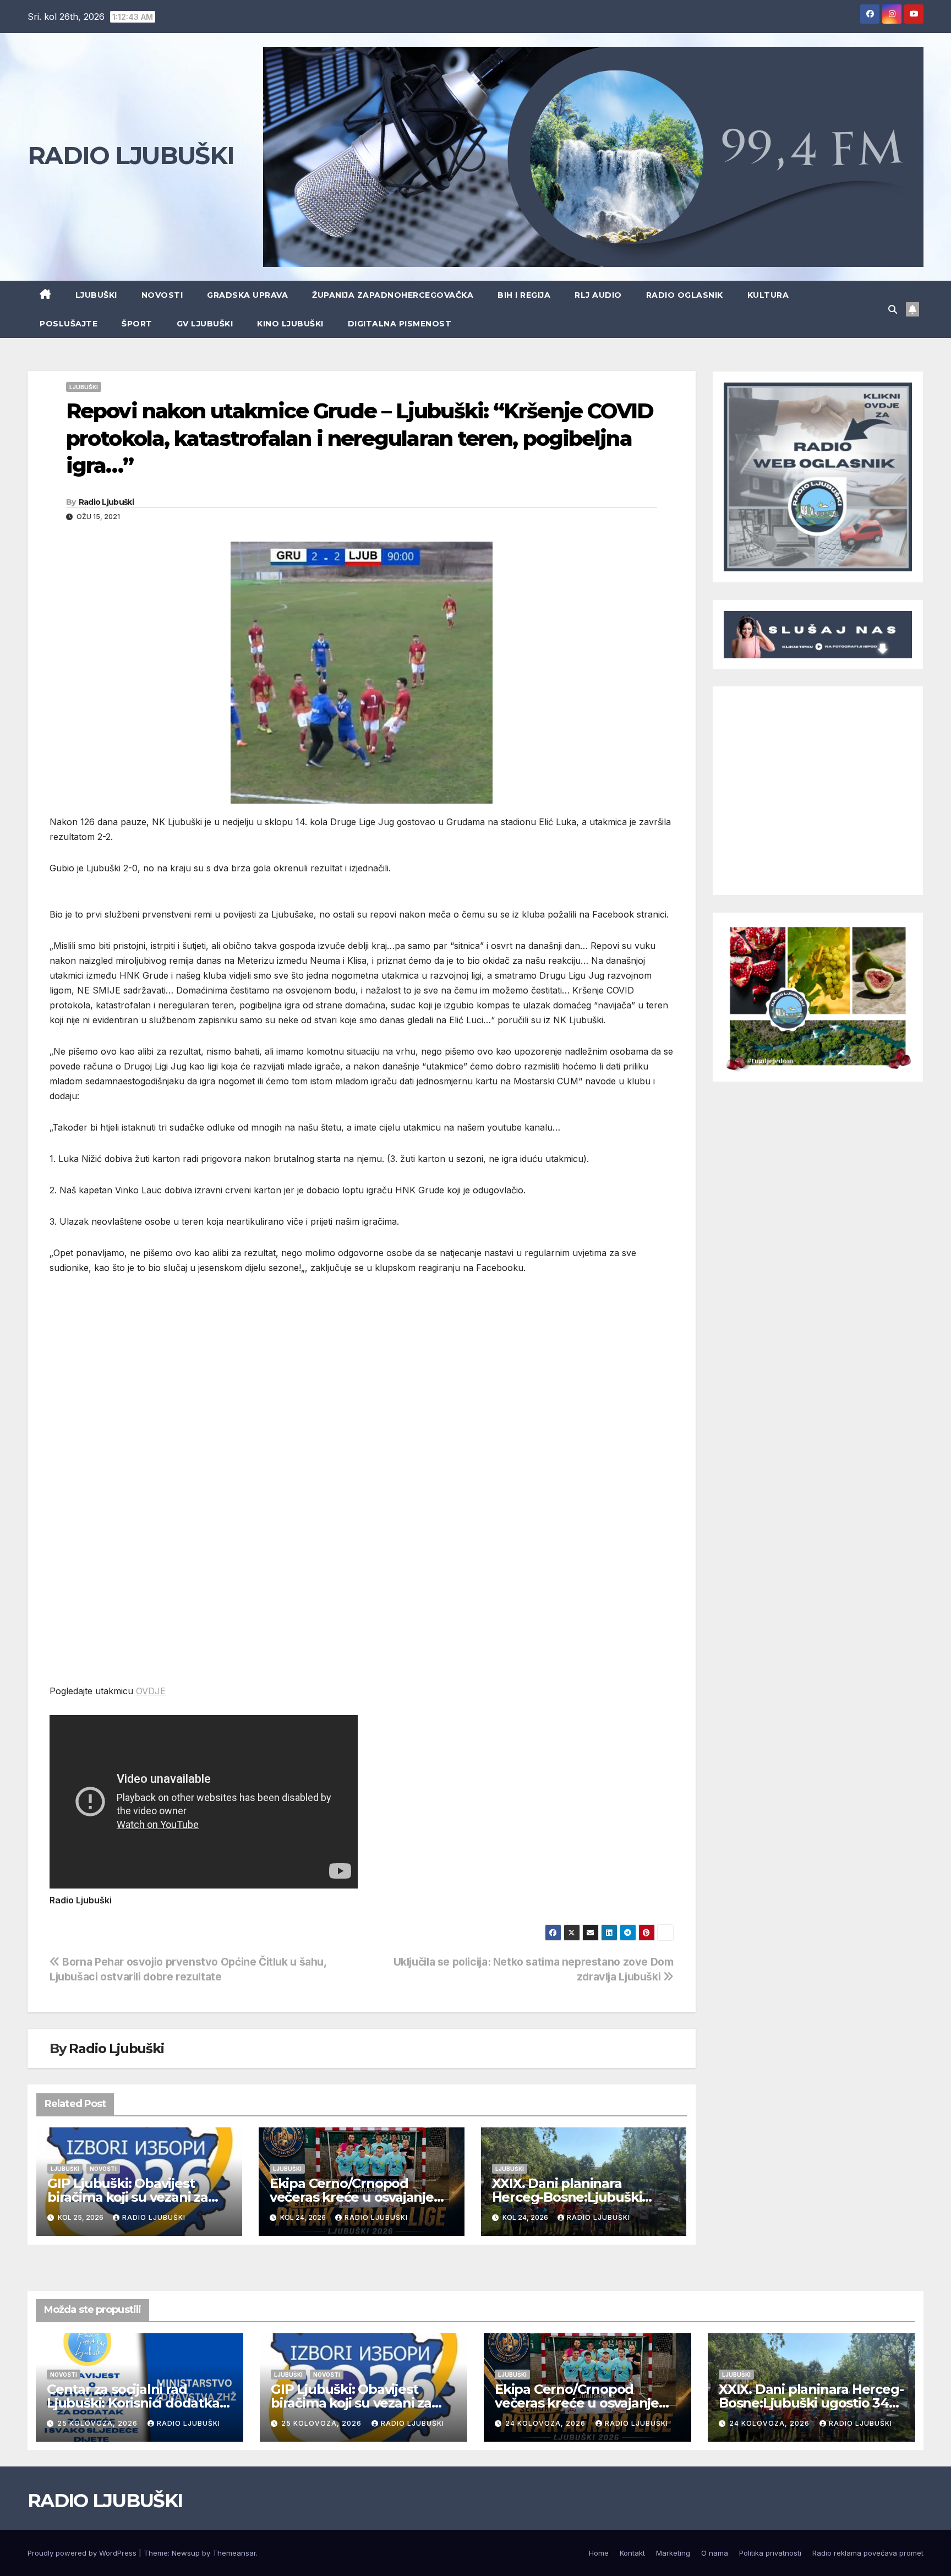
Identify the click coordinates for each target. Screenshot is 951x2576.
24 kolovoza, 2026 (546, 2423)
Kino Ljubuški (290, 324)
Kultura (768, 295)
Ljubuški (96, 295)
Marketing (673, 2553)
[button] (893, 309)
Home (599, 2553)
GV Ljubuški (205, 324)
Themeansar (234, 2553)
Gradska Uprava (247, 295)
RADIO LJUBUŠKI (131, 155)
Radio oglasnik (685, 295)
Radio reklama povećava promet (868, 2553)
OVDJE (151, 1691)
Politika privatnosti (770, 2553)
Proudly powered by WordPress (83, 2553)
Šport (137, 324)
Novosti (162, 295)
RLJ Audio (598, 295)
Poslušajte (69, 324)
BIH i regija (524, 295)
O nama (715, 2553)
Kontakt (632, 2553)
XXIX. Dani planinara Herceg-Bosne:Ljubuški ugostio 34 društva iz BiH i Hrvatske (811, 2403)
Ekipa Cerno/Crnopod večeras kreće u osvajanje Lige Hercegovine (352, 2197)
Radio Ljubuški (106, 502)
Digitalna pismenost (400, 324)
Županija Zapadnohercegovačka (393, 295)
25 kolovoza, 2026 (99, 2423)
